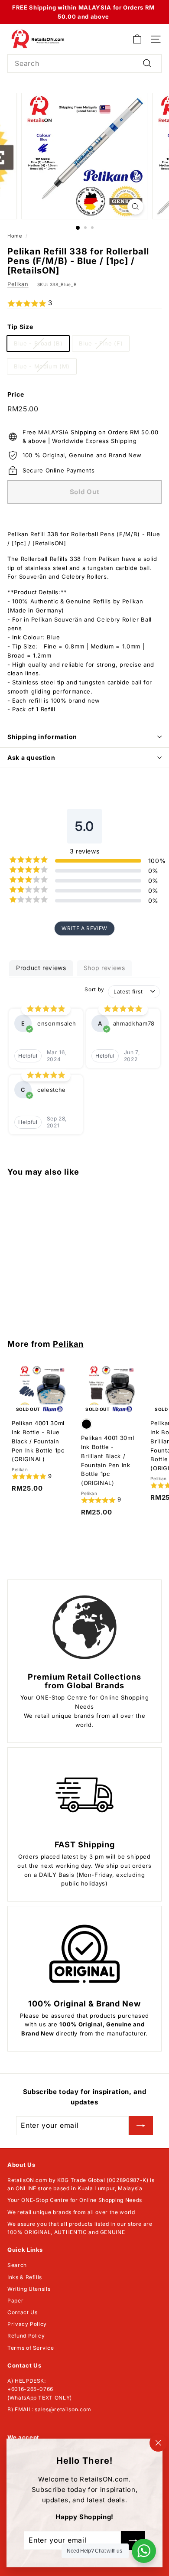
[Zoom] (135, 207)
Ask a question (31, 757)
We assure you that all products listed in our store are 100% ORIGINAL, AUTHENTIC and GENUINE (80, 2228)
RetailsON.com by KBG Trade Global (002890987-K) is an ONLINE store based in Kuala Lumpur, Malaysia (81, 2184)
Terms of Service (31, 2348)
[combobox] (84, 64)
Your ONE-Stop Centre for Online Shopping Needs (75, 2200)
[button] (84, 303)
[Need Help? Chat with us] (144, 2551)
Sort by (94, 989)
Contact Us (23, 2312)
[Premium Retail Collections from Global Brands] (84, 1627)
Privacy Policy (27, 2324)
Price (16, 394)
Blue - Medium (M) (42, 366)
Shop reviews (104, 968)
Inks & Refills (25, 2277)
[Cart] (137, 39)
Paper (15, 2301)
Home (15, 236)
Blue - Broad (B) (38, 343)
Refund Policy (26, 2336)
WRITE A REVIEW (84, 928)
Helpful (28, 1056)
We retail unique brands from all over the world (71, 2212)
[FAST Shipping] (84, 1795)
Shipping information (42, 737)
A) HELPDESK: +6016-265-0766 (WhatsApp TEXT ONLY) (40, 2389)
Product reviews (41, 968)
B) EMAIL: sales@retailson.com (49, 2409)
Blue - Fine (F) (101, 343)
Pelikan (18, 284)
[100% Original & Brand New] (84, 1954)
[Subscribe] (141, 2126)
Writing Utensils (29, 2289)
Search (17, 2265)
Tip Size (20, 327)
